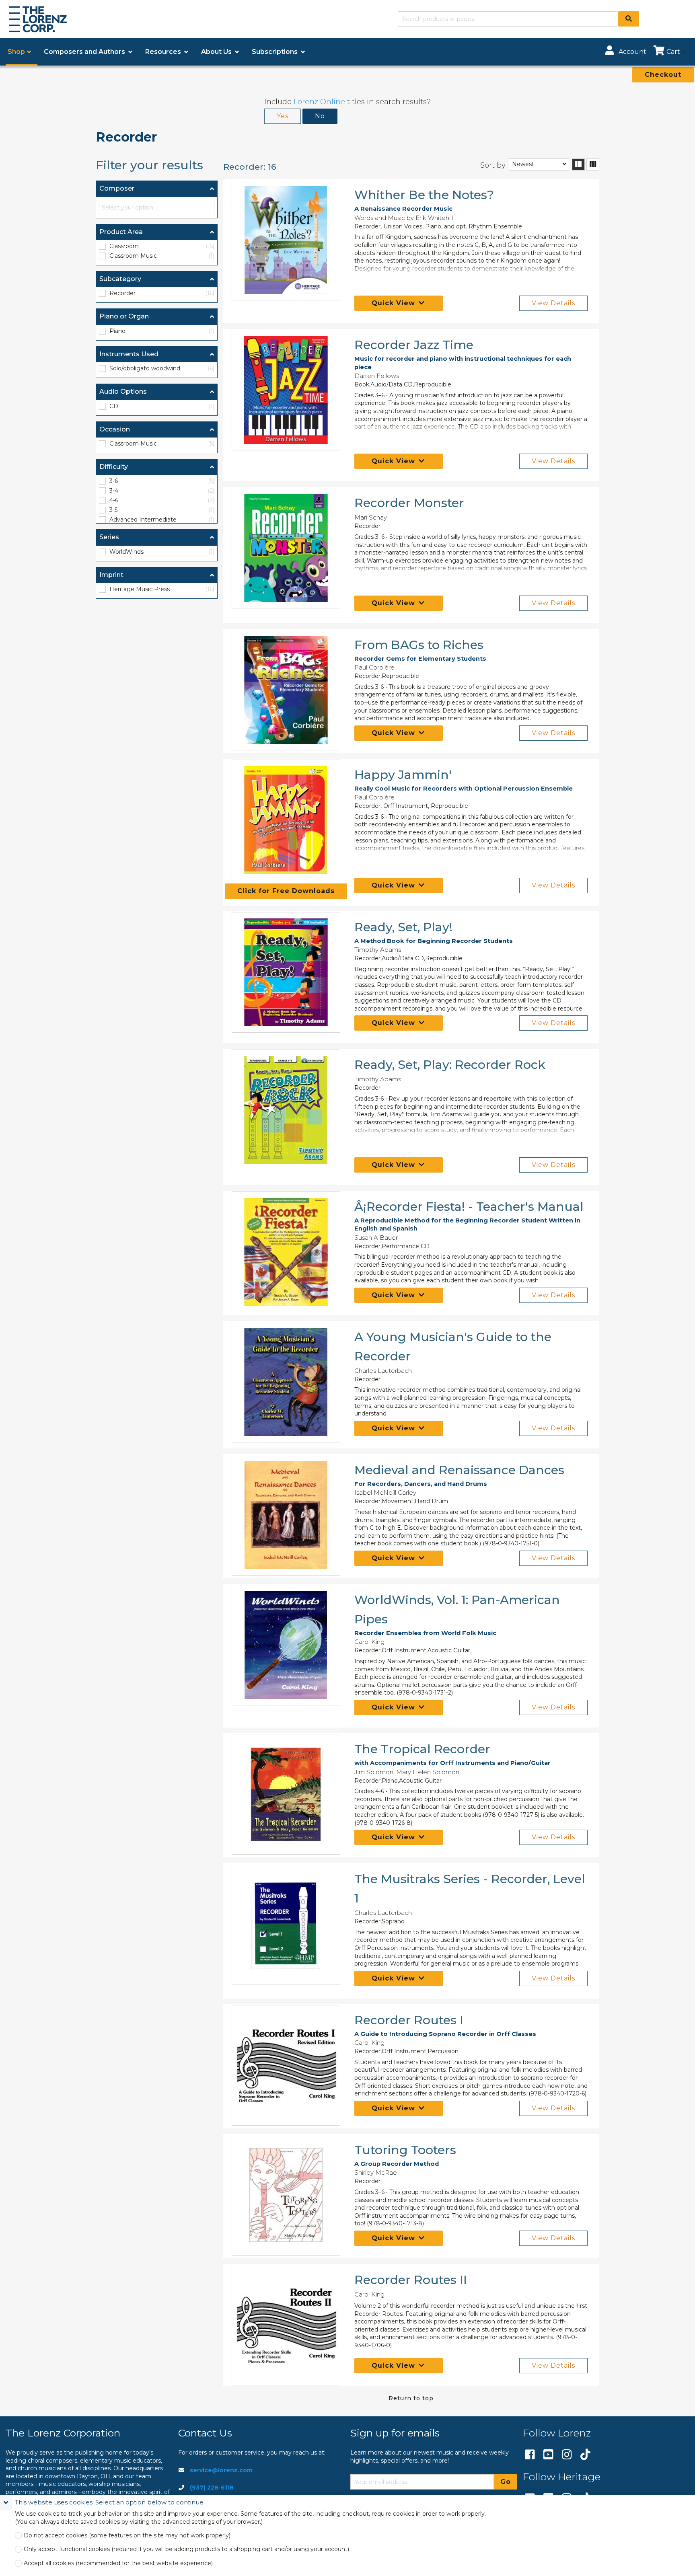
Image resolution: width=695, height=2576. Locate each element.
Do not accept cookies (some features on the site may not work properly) (127, 2536)
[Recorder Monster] (286, 548)
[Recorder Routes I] (286, 2065)
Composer (117, 188)
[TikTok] (585, 2455)
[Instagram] (567, 2455)
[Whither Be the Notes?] (286, 240)
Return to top (411, 2398)
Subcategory (120, 279)
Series (109, 537)
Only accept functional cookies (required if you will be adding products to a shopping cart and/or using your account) (186, 2549)
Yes (283, 116)
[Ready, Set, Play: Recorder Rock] (286, 1110)
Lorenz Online (319, 102)
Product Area (121, 232)
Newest (523, 164)
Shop (16, 52)
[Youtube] (548, 2455)
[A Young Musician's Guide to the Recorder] (286, 1382)
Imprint (111, 575)
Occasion (115, 429)
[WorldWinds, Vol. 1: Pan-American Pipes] (286, 1645)
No (320, 116)
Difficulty (114, 467)
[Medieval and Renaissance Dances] (286, 1515)
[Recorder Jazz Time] (286, 390)
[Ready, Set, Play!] (286, 972)
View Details (553, 303)
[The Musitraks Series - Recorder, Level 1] (286, 1924)
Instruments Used (129, 354)
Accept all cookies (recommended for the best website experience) (118, 2563)
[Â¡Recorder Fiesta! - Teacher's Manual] (286, 1252)
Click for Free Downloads (286, 891)
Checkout (663, 75)
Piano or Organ (124, 316)
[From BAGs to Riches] (286, 690)
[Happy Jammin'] (286, 820)
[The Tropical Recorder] (286, 1794)
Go (506, 2482)
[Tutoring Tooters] (286, 2195)
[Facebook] (530, 2455)
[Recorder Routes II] (286, 2325)
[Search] (629, 19)
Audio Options (123, 391)
